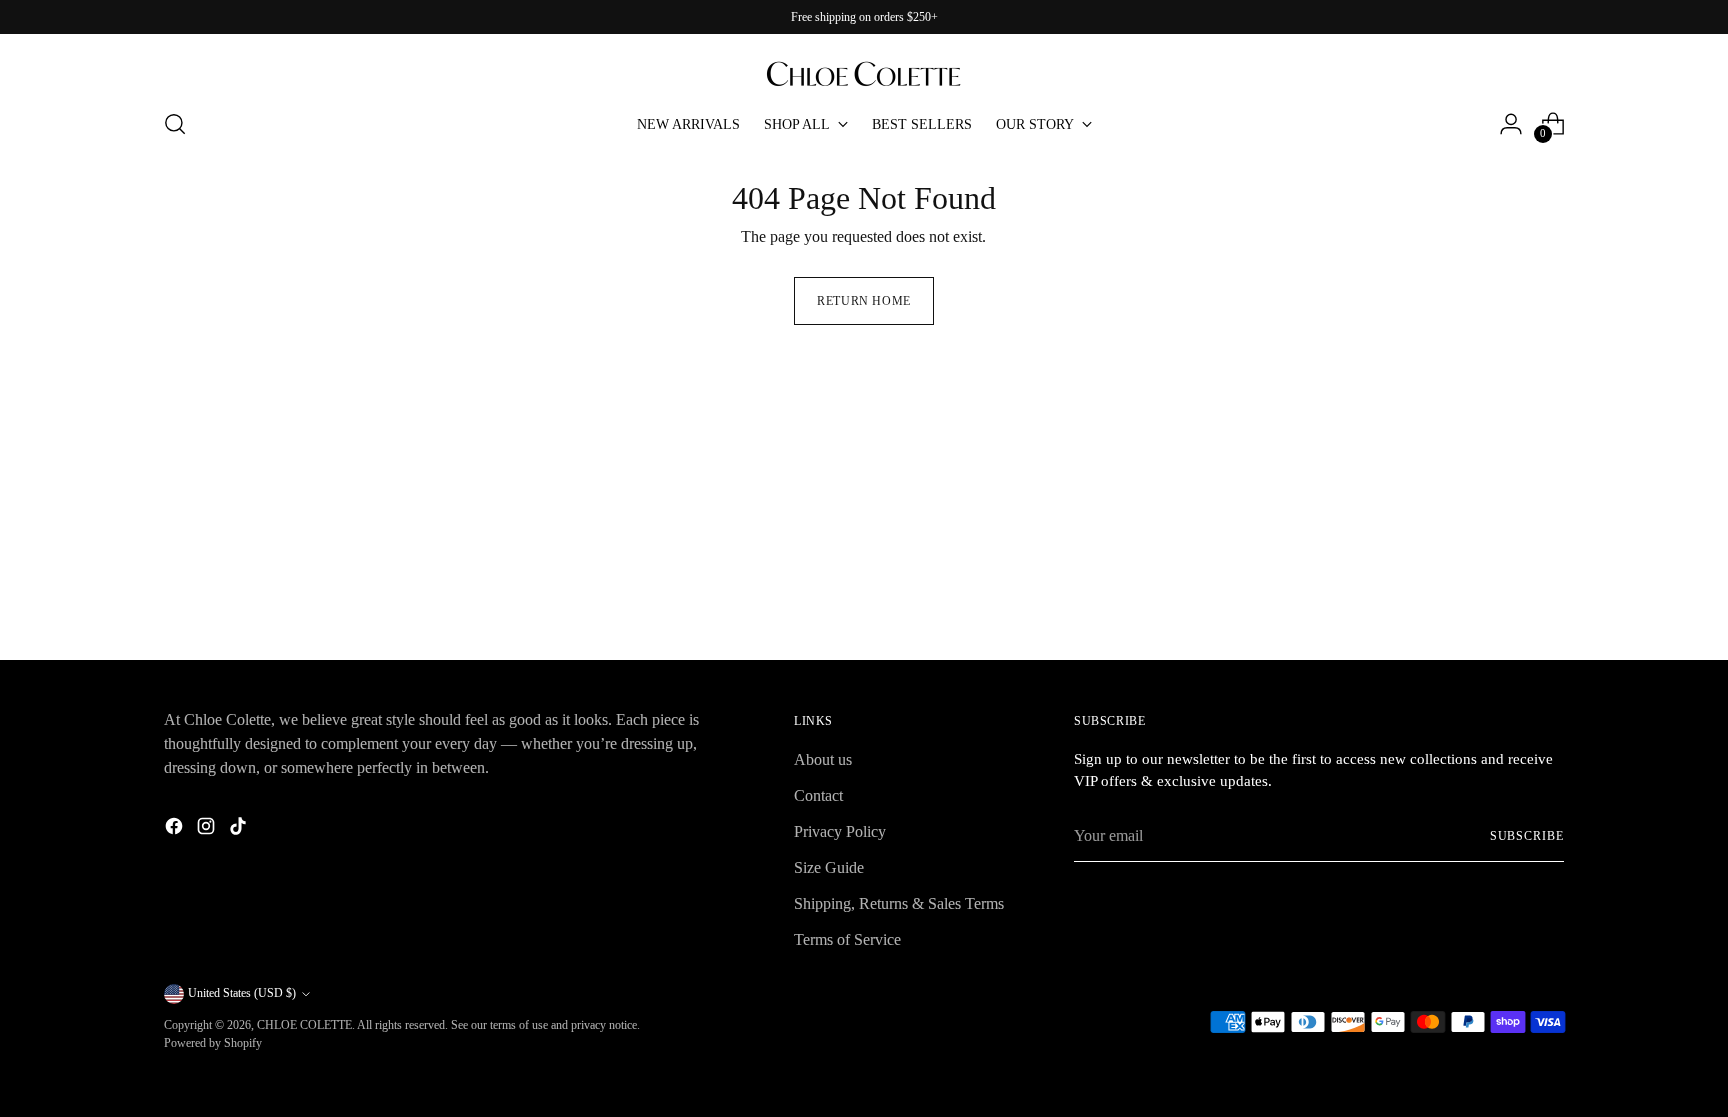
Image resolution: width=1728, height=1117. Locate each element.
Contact (818, 795)
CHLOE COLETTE (304, 1025)
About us (823, 759)
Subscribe (1527, 836)
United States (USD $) (242, 993)
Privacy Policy (840, 831)
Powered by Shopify (213, 1043)
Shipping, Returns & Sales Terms (899, 903)
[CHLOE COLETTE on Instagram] (208, 829)
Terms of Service (847, 939)
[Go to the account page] (1511, 124)
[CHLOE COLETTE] (864, 64)
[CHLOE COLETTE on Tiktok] (240, 829)
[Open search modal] (175, 124)
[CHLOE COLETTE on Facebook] (176, 829)
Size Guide (829, 867)
